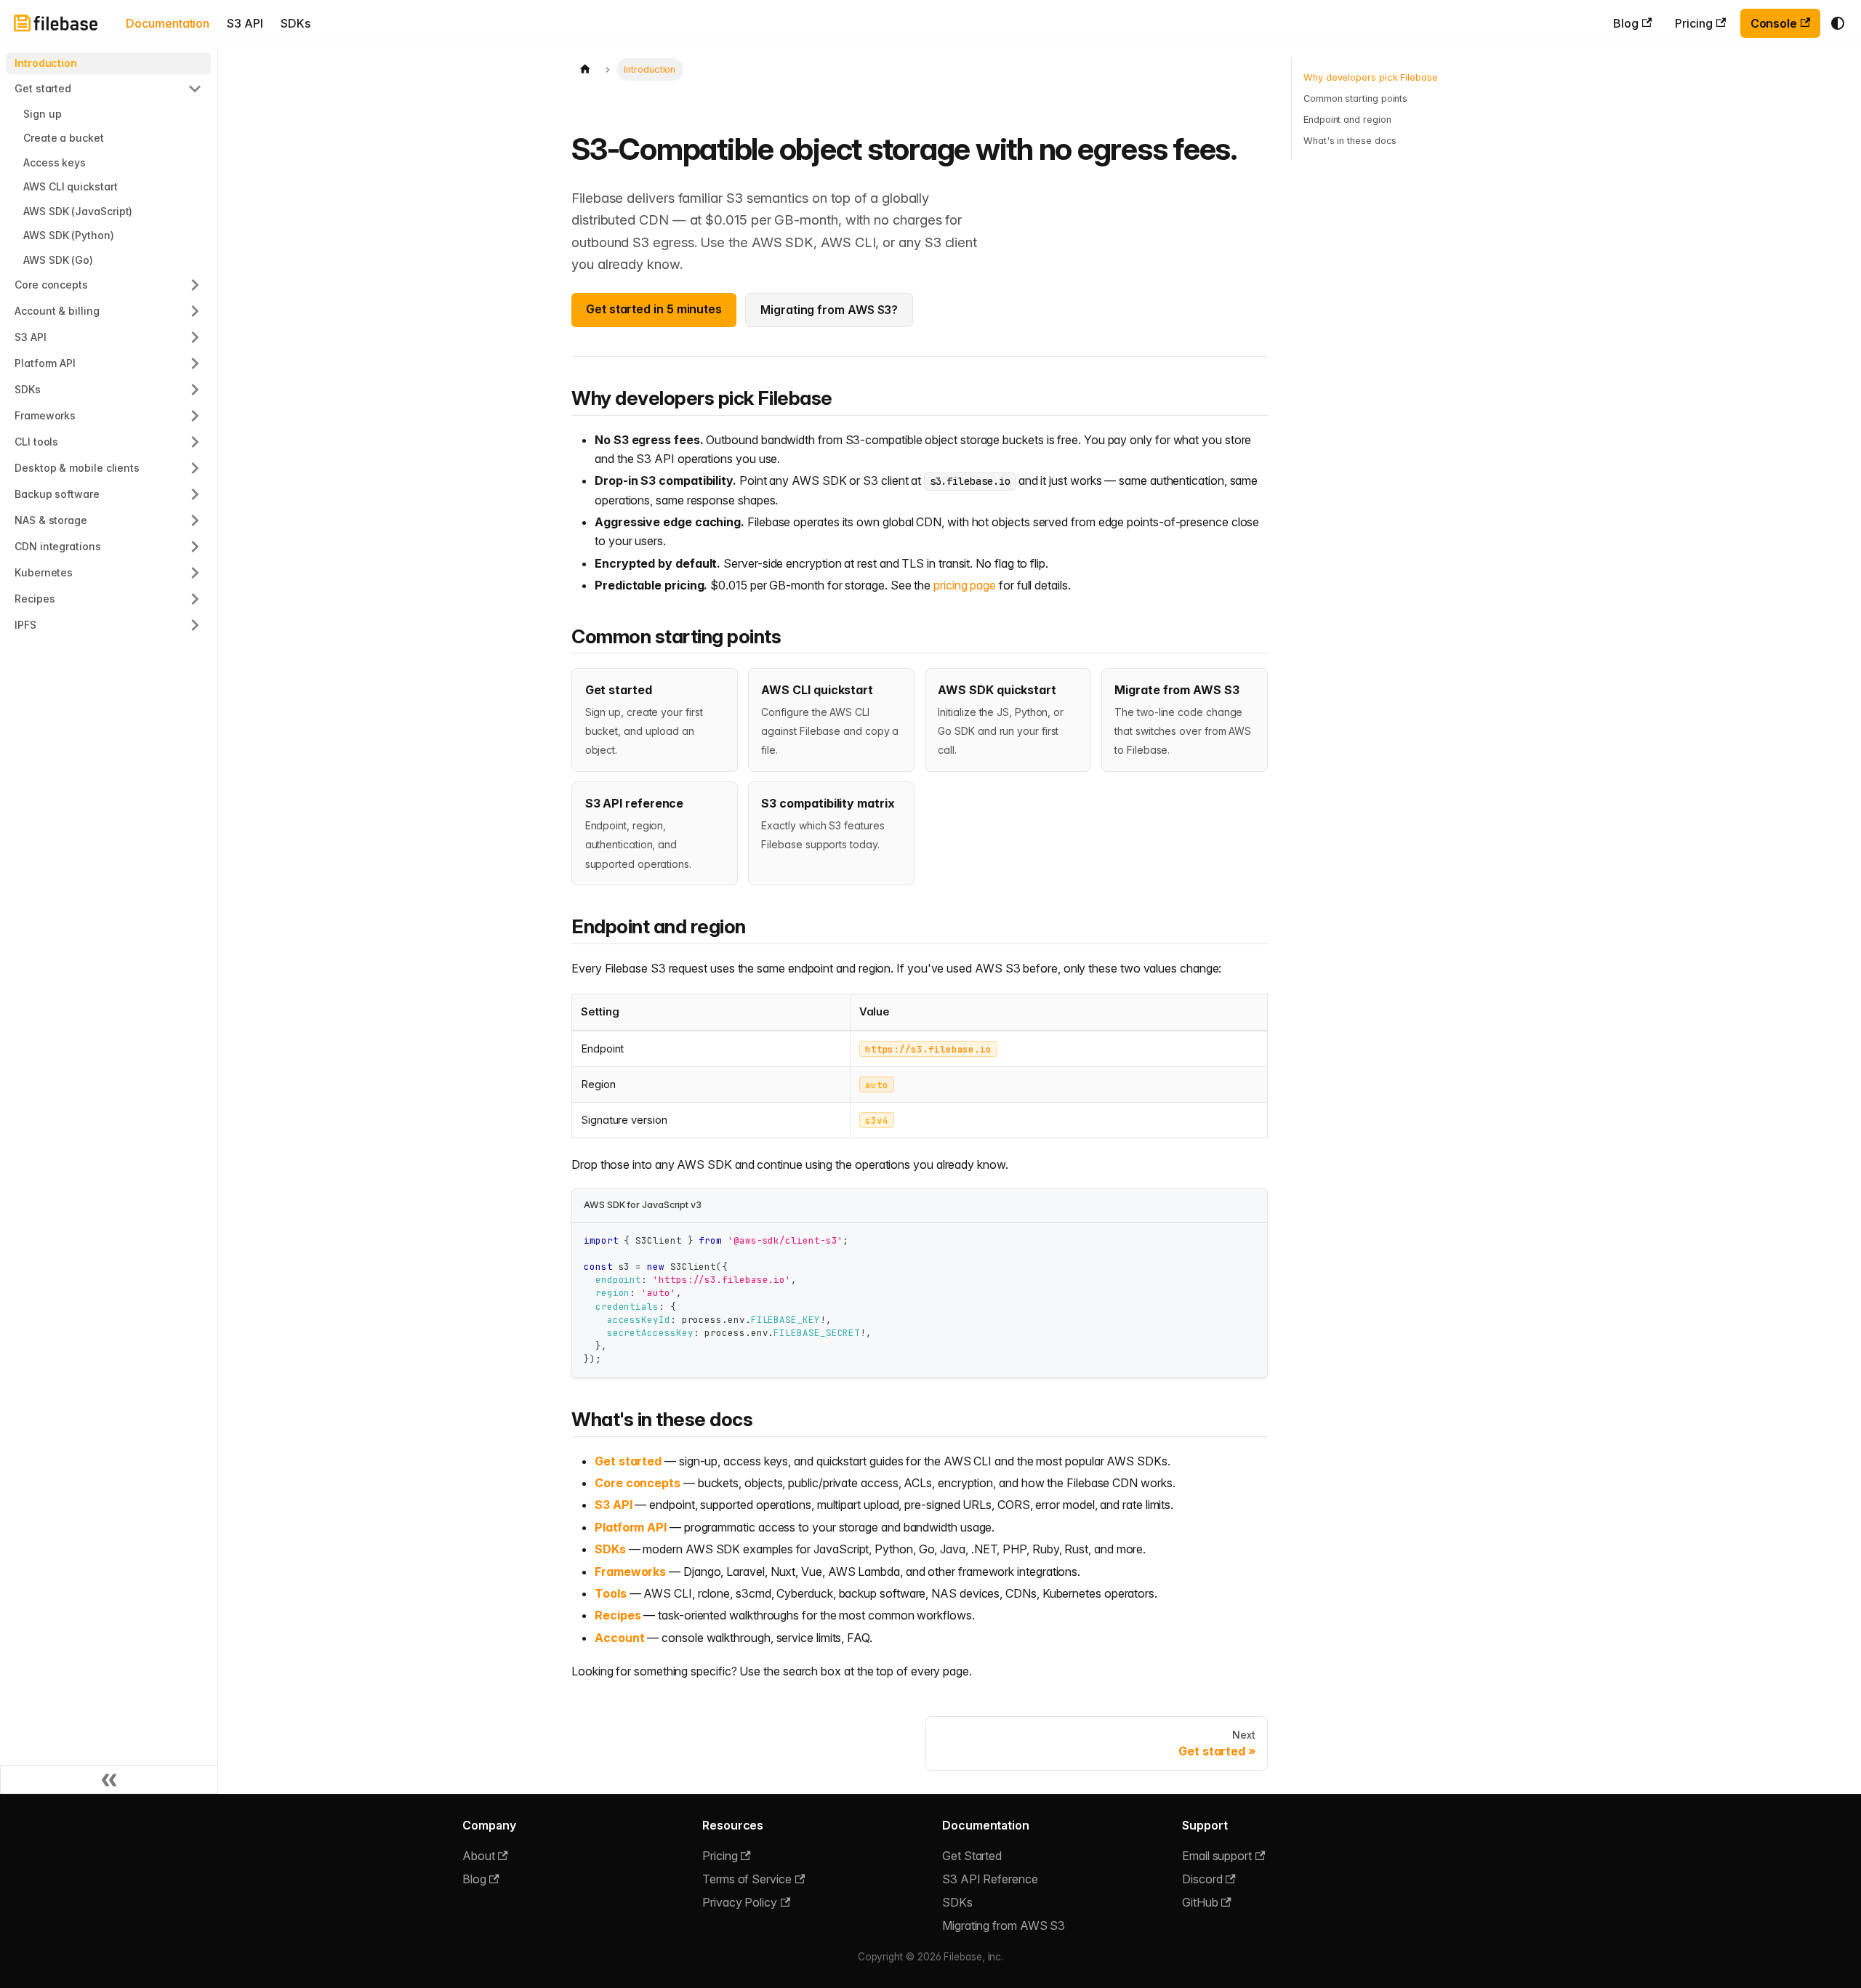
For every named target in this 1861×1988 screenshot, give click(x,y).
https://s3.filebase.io (928, 1049)
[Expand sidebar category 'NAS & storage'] (195, 520)
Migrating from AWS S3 (1004, 1925)
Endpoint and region (1347, 120)
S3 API (245, 23)
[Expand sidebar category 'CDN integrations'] (195, 547)
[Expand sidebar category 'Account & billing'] (195, 311)
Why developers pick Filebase (1371, 77)
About (479, 1856)
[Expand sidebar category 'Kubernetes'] (195, 573)
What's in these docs (1350, 141)
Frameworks (630, 1572)
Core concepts (638, 1483)
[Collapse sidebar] (109, 1779)
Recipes (618, 1615)
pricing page (965, 585)
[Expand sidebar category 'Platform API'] (195, 363)
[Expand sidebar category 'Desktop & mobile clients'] (195, 468)
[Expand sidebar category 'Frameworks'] (195, 416)
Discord (1202, 1879)
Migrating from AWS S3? (829, 310)
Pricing (1693, 23)
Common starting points (1355, 98)
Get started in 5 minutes (654, 309)
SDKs (296, 23)
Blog (1626, 23)
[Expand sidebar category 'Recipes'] (195, 599)
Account (619, 1638)
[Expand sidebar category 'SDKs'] (195, 390)
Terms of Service (747, 1879)
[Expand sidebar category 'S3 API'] (195, 337)
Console (1774, 23)
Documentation (168, 23)
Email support (1217, 1856)
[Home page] (585, 69)
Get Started (972, 1856)
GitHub (1200, 1902)
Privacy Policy (740, 1902)
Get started (628, 1461)
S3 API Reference (990, 1879)
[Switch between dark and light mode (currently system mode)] (1838, 23)
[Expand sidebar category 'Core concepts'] (195, 285)
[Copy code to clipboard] (1249, 1240)
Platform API (631, 1527)
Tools (611, 1593)
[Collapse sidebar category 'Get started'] (195, 89)
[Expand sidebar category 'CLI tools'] (195, 442)
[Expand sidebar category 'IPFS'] (195, 625)
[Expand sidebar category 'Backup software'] (195, 494)
